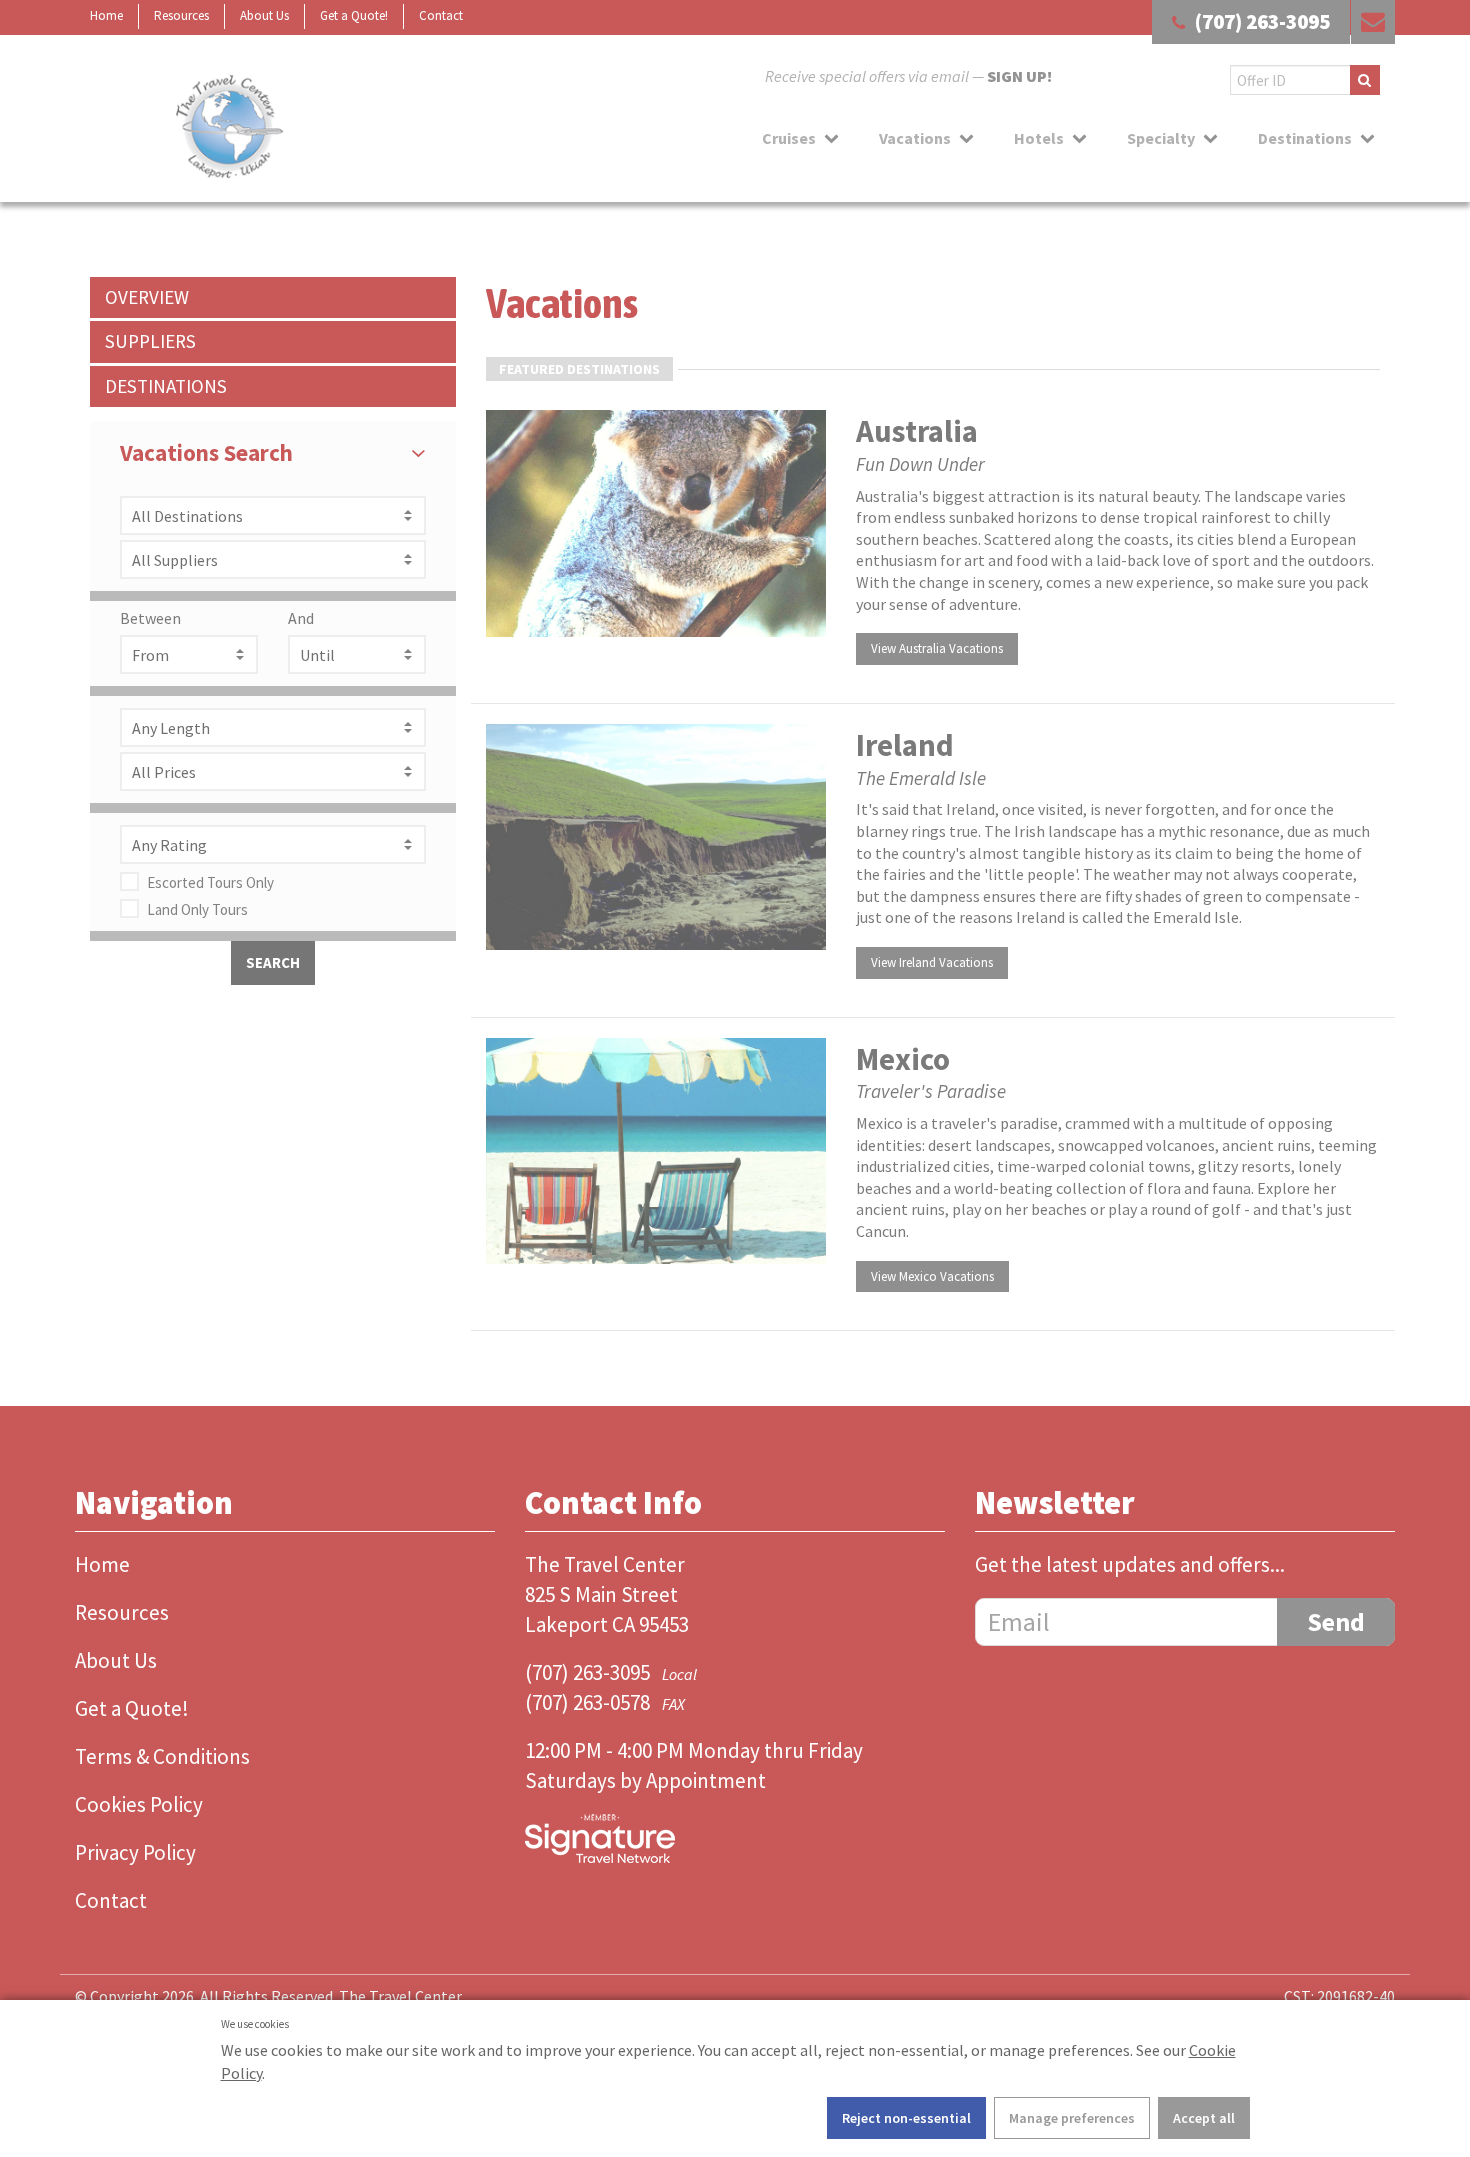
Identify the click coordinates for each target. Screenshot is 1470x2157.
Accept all (1204, 2118)
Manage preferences (1072, 2118)
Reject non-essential (906, 2118)
